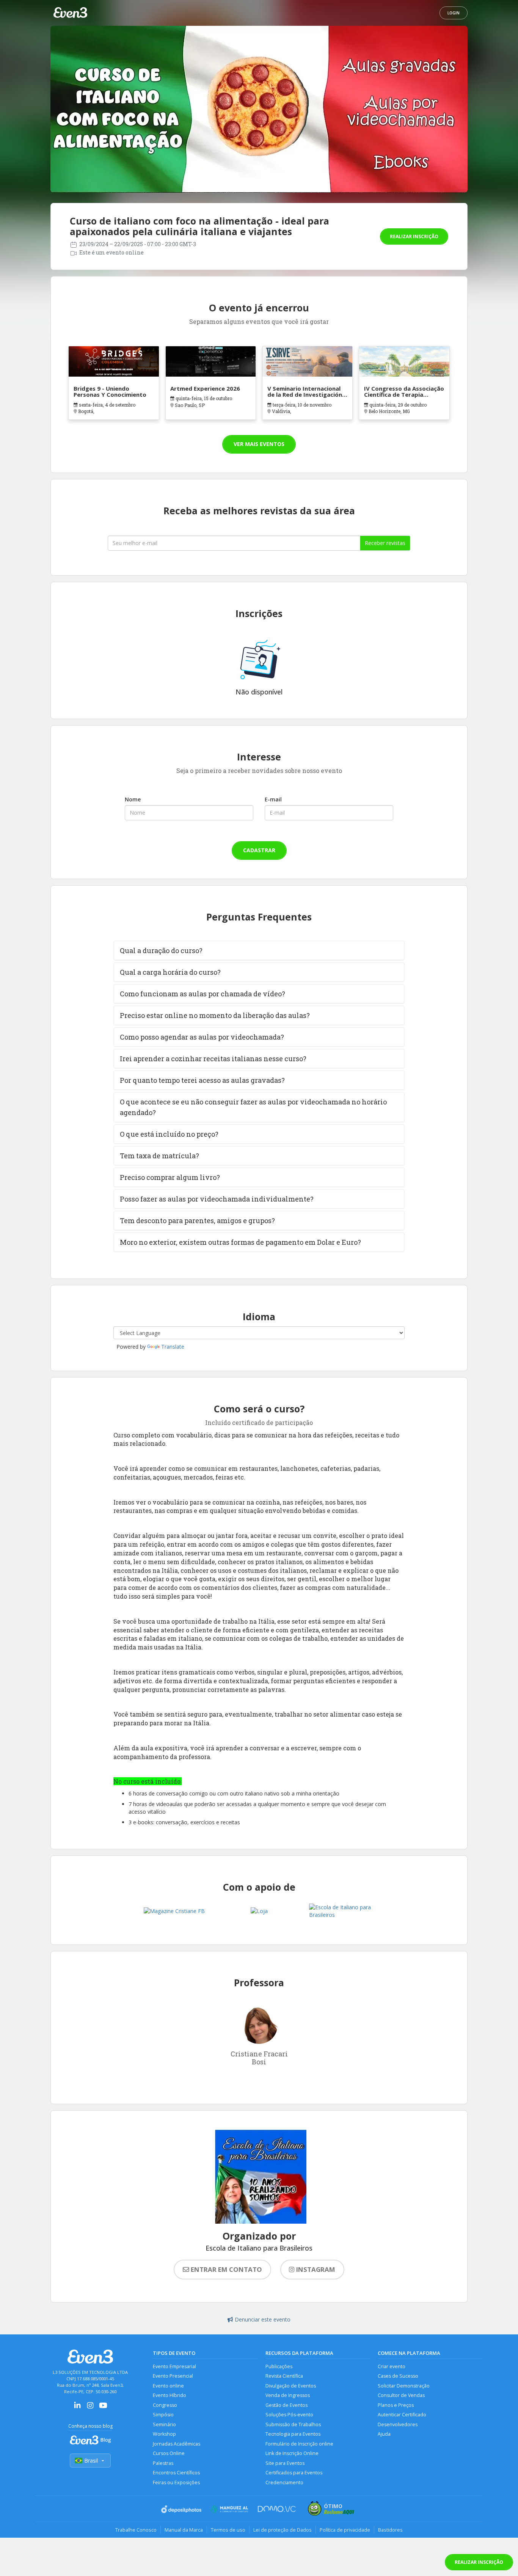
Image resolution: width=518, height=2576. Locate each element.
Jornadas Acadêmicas (177, 2444)
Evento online (168, 2386)
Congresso (165, 2405)
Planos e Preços (396, 2405)
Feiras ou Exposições (176, 2483)
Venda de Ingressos (288, 2395)
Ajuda (384, 2434)
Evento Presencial (173, 2376)
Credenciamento (284, 2483)
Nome (133, 799)
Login (454, 13)
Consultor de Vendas (401, 2395)
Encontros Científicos (176, 2473)
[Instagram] (90, 2408)
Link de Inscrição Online (292, 2453)
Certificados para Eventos (294, 2473)
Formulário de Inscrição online (299, 2444)
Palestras (163, 2463)
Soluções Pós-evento (289, 2415)
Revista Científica (284, 2376)
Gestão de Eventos (286, 2405)
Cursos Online (169, 2453)
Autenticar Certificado (402, 2415)
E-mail (273, 799)
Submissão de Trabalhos (293, 2424)
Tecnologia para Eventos (293, 2434)
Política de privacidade (345, 2530)
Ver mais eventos (259, 444)
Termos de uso (228, 2530)
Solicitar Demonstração (404, 2386)
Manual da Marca (184, 2530)
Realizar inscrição (414, 236)
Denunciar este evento (263, 2319)
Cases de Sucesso (398, 2376)
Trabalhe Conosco (136, 2530)
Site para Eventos (285, 2463)
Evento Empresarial (174, 2366)
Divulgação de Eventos (291, 2386)
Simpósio (163, 2415)
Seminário (164, 2424)
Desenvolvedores (398, 2424)
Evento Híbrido (170, 2395)
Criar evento (392, 2366)
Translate (173, 1347)
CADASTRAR (259, 850)
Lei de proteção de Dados (283, 2530)
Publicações (279, 2366)
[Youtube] (103, 2408)
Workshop (164, 2434)
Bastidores (390, 2530)
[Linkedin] (77, 2408)
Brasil (91, 2461)
